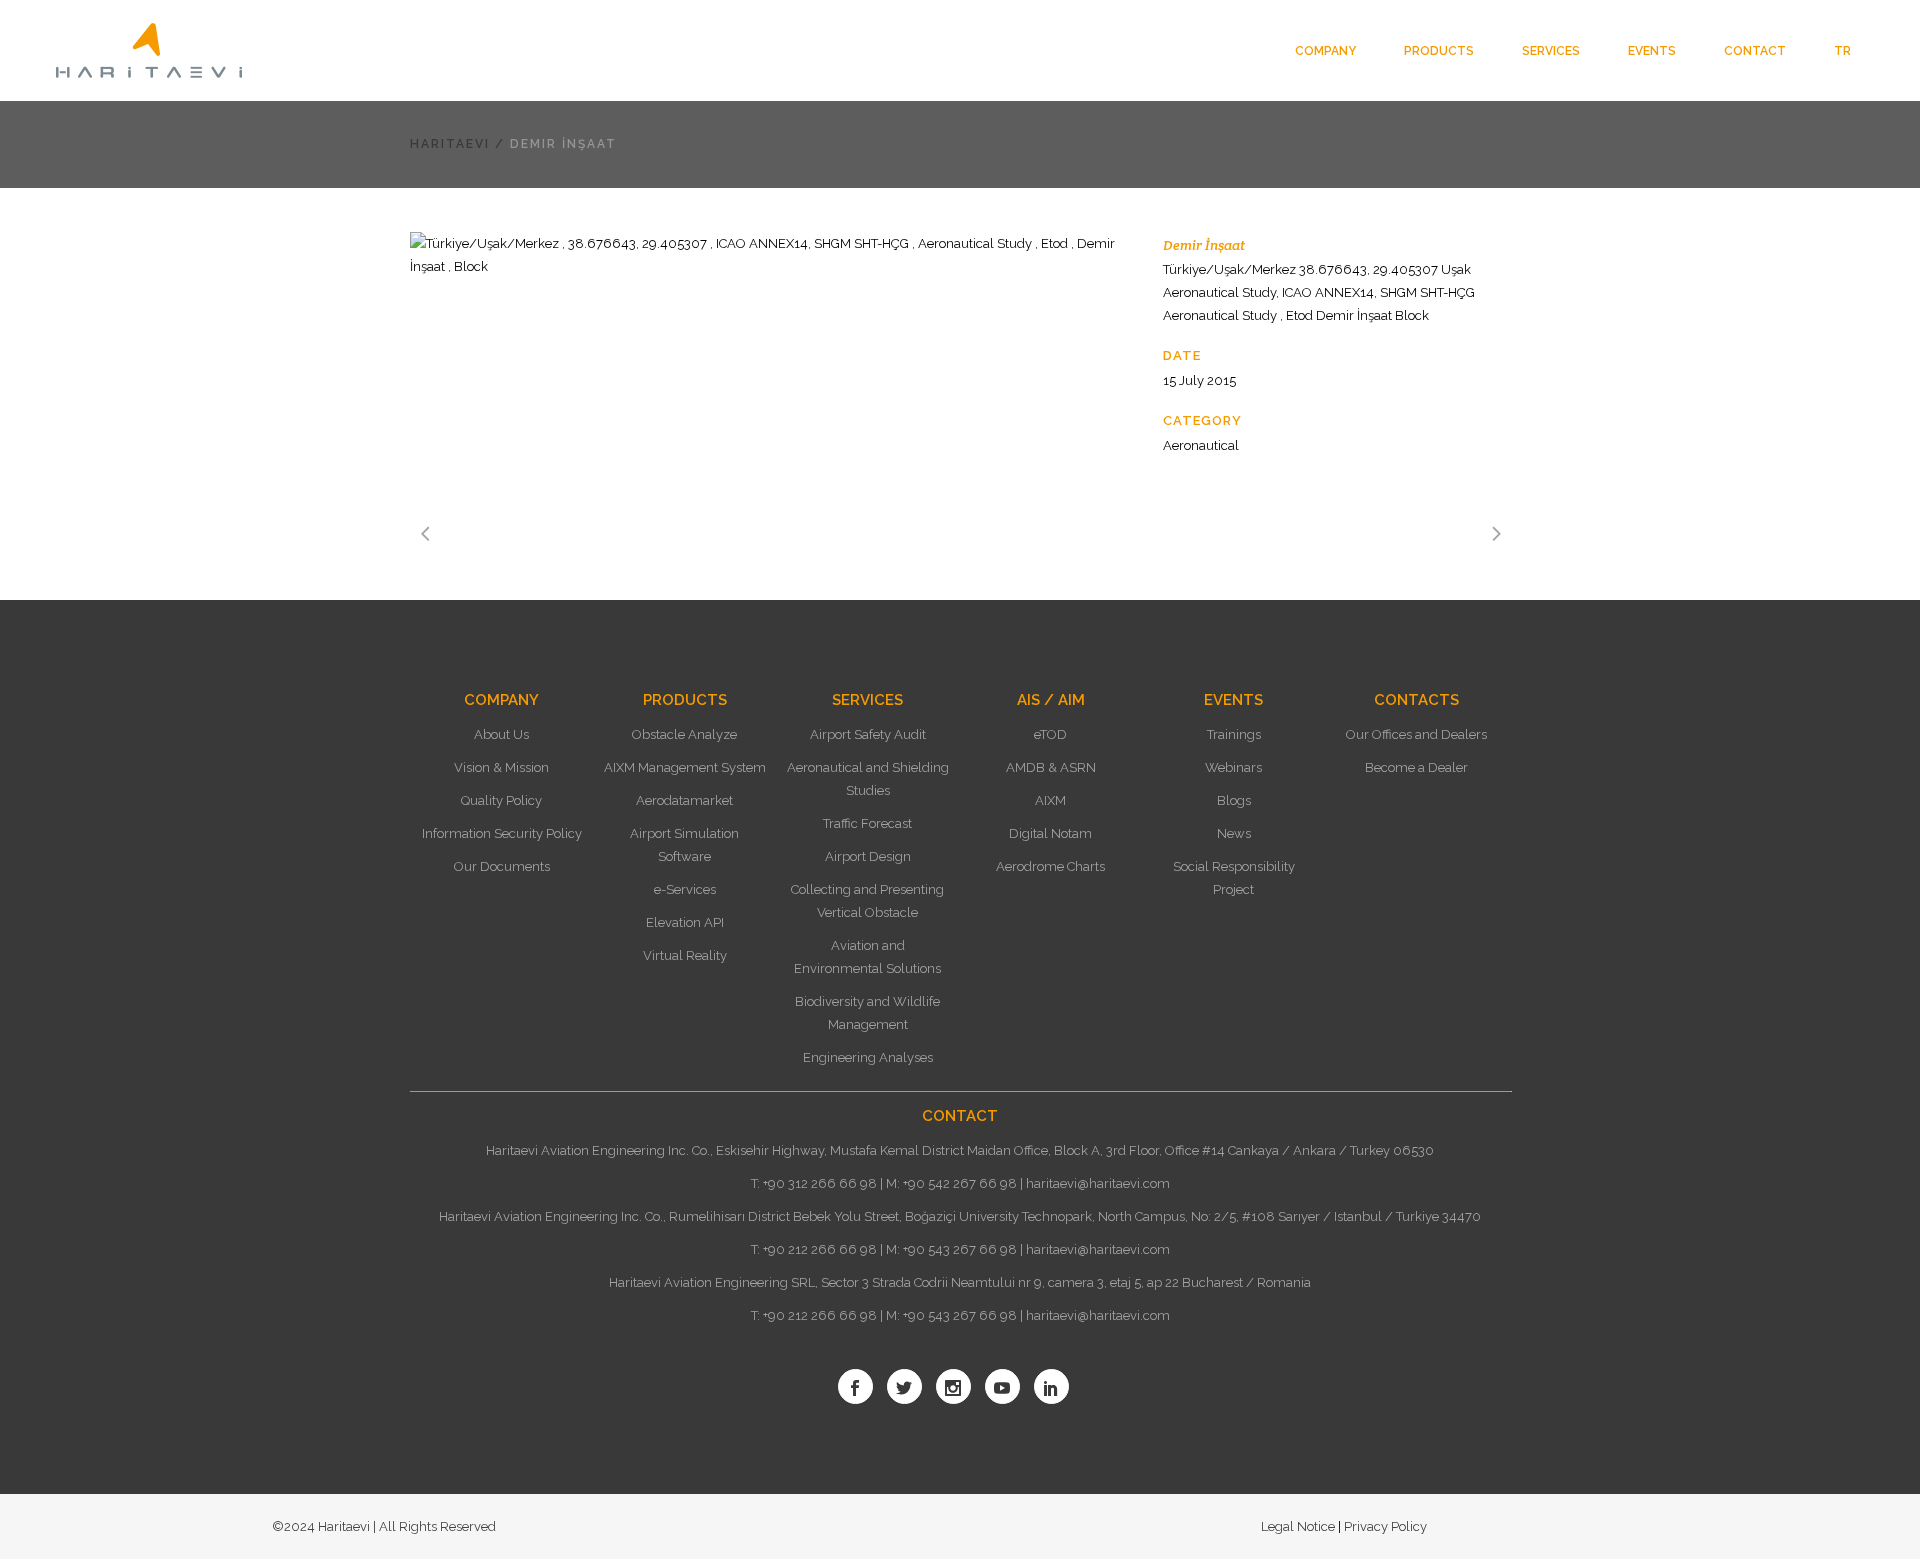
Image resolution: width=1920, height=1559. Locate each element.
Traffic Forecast (867, 823)
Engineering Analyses (868, 1057)
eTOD (1050, 734)
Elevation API (685, 922)
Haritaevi (450, 144)
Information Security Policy (502, 833)
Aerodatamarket (684, 800)
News (1234, 833)
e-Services (685, 889)
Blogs (1234, 800)
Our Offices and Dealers (1416, 734)
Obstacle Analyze (684, 734)
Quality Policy (501, 800)
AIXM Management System (685, 767)
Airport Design (868, 856)
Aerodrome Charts (1050, 866)
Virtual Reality (685, 955)
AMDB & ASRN (1051, 767)
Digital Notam (1050, 833)
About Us (501, 734)
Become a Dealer (1416, 767)
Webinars (1233, 767)
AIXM (1050, 800)
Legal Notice (1299, 1526)
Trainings (1234, 734)
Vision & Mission (501, 767)
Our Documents (502, 866)
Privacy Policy (1384, 1526)
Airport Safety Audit (868, 734)
